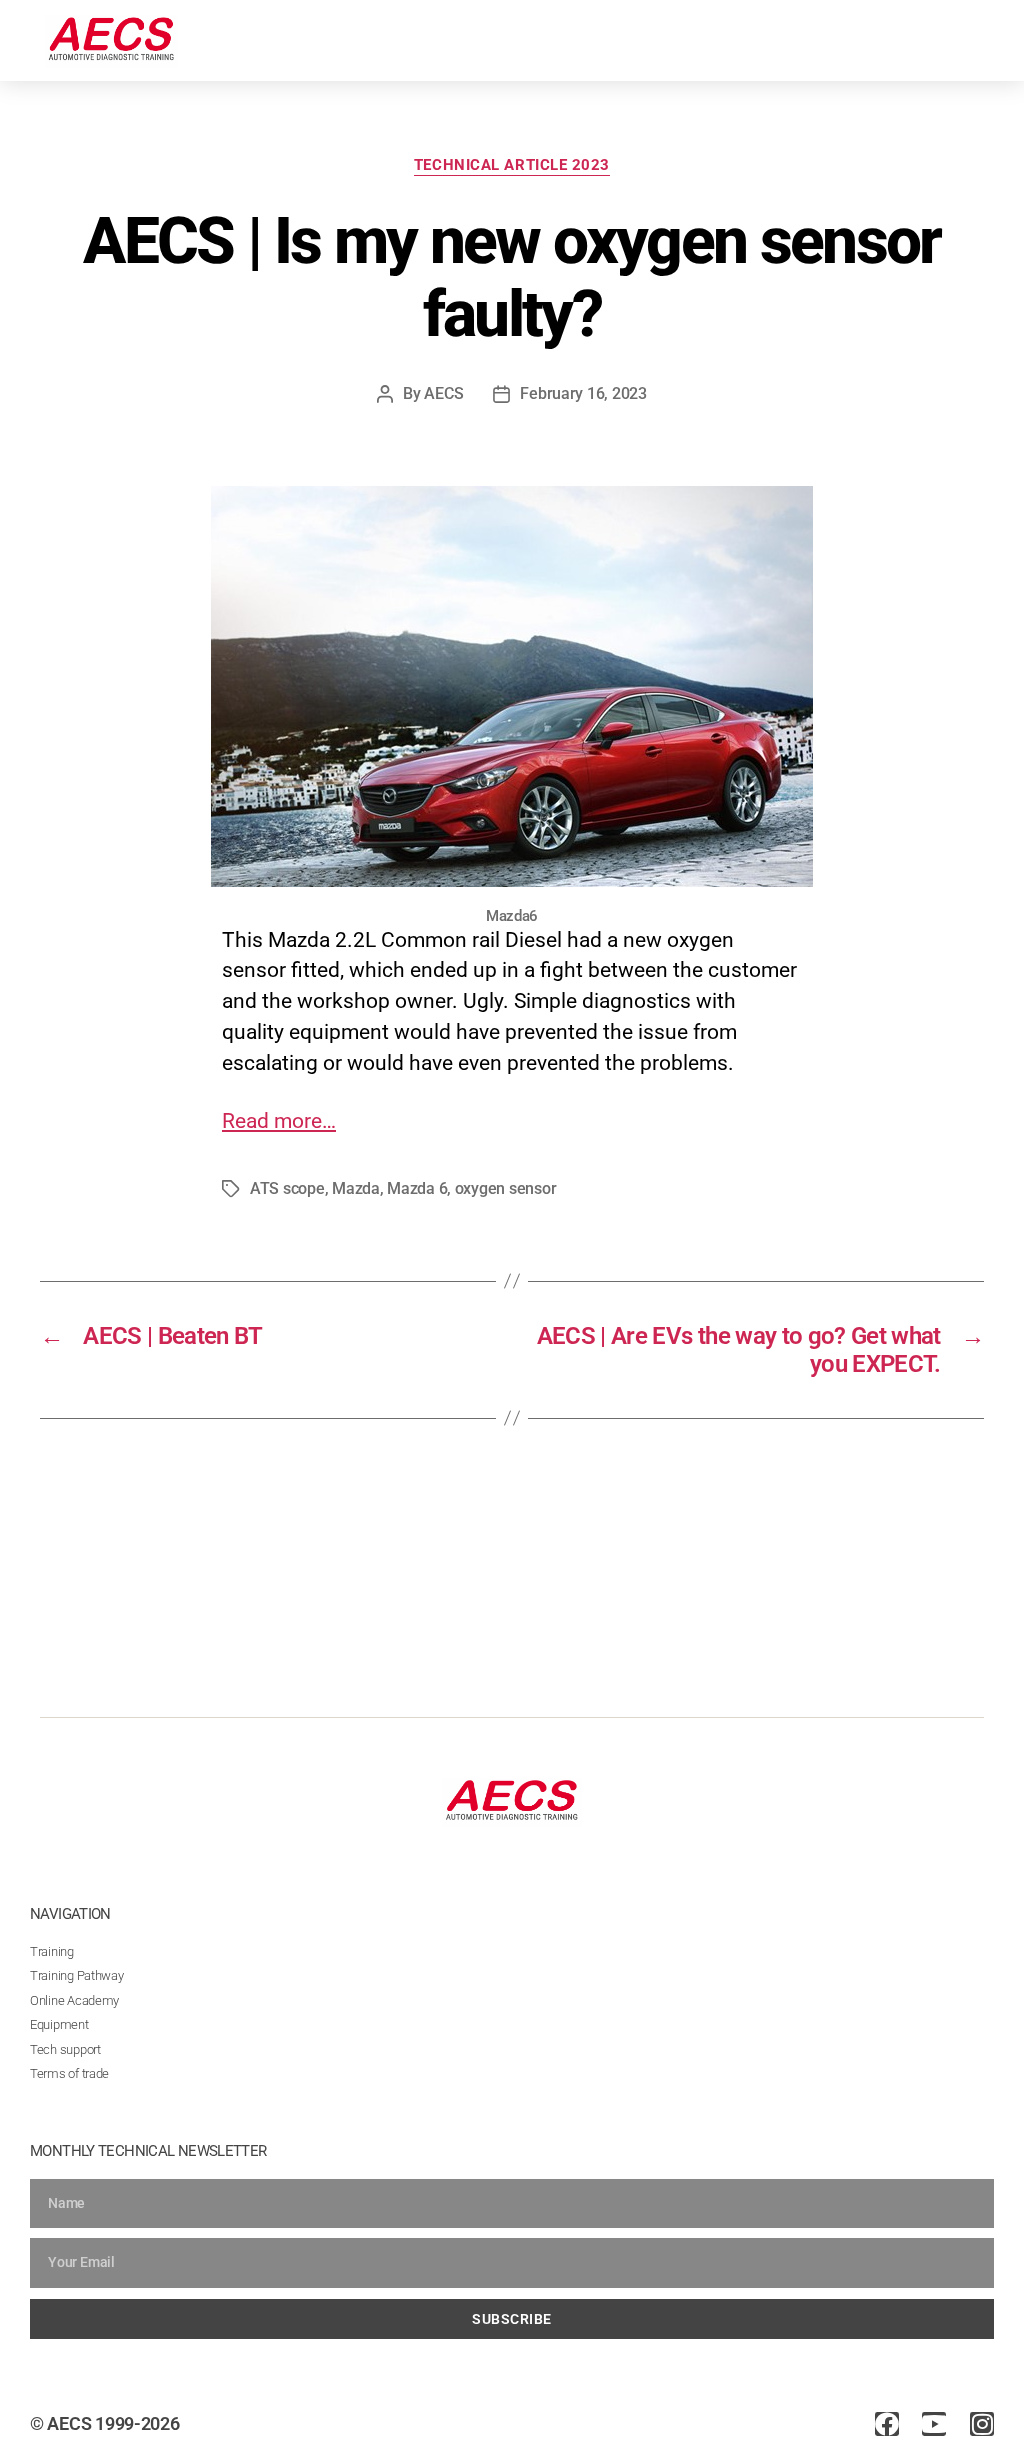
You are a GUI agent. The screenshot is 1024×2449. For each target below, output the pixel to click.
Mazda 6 (417, 1188)
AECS (443, 393)
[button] (985, 37)
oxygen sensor (506, 1188)
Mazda (356, 1188)
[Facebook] (887, 2424)
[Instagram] (982, 2424)
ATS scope (287, 1188)
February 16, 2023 (583, 393)
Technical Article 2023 (512, 165)
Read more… (279, 1121)
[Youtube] (934, 2424)
